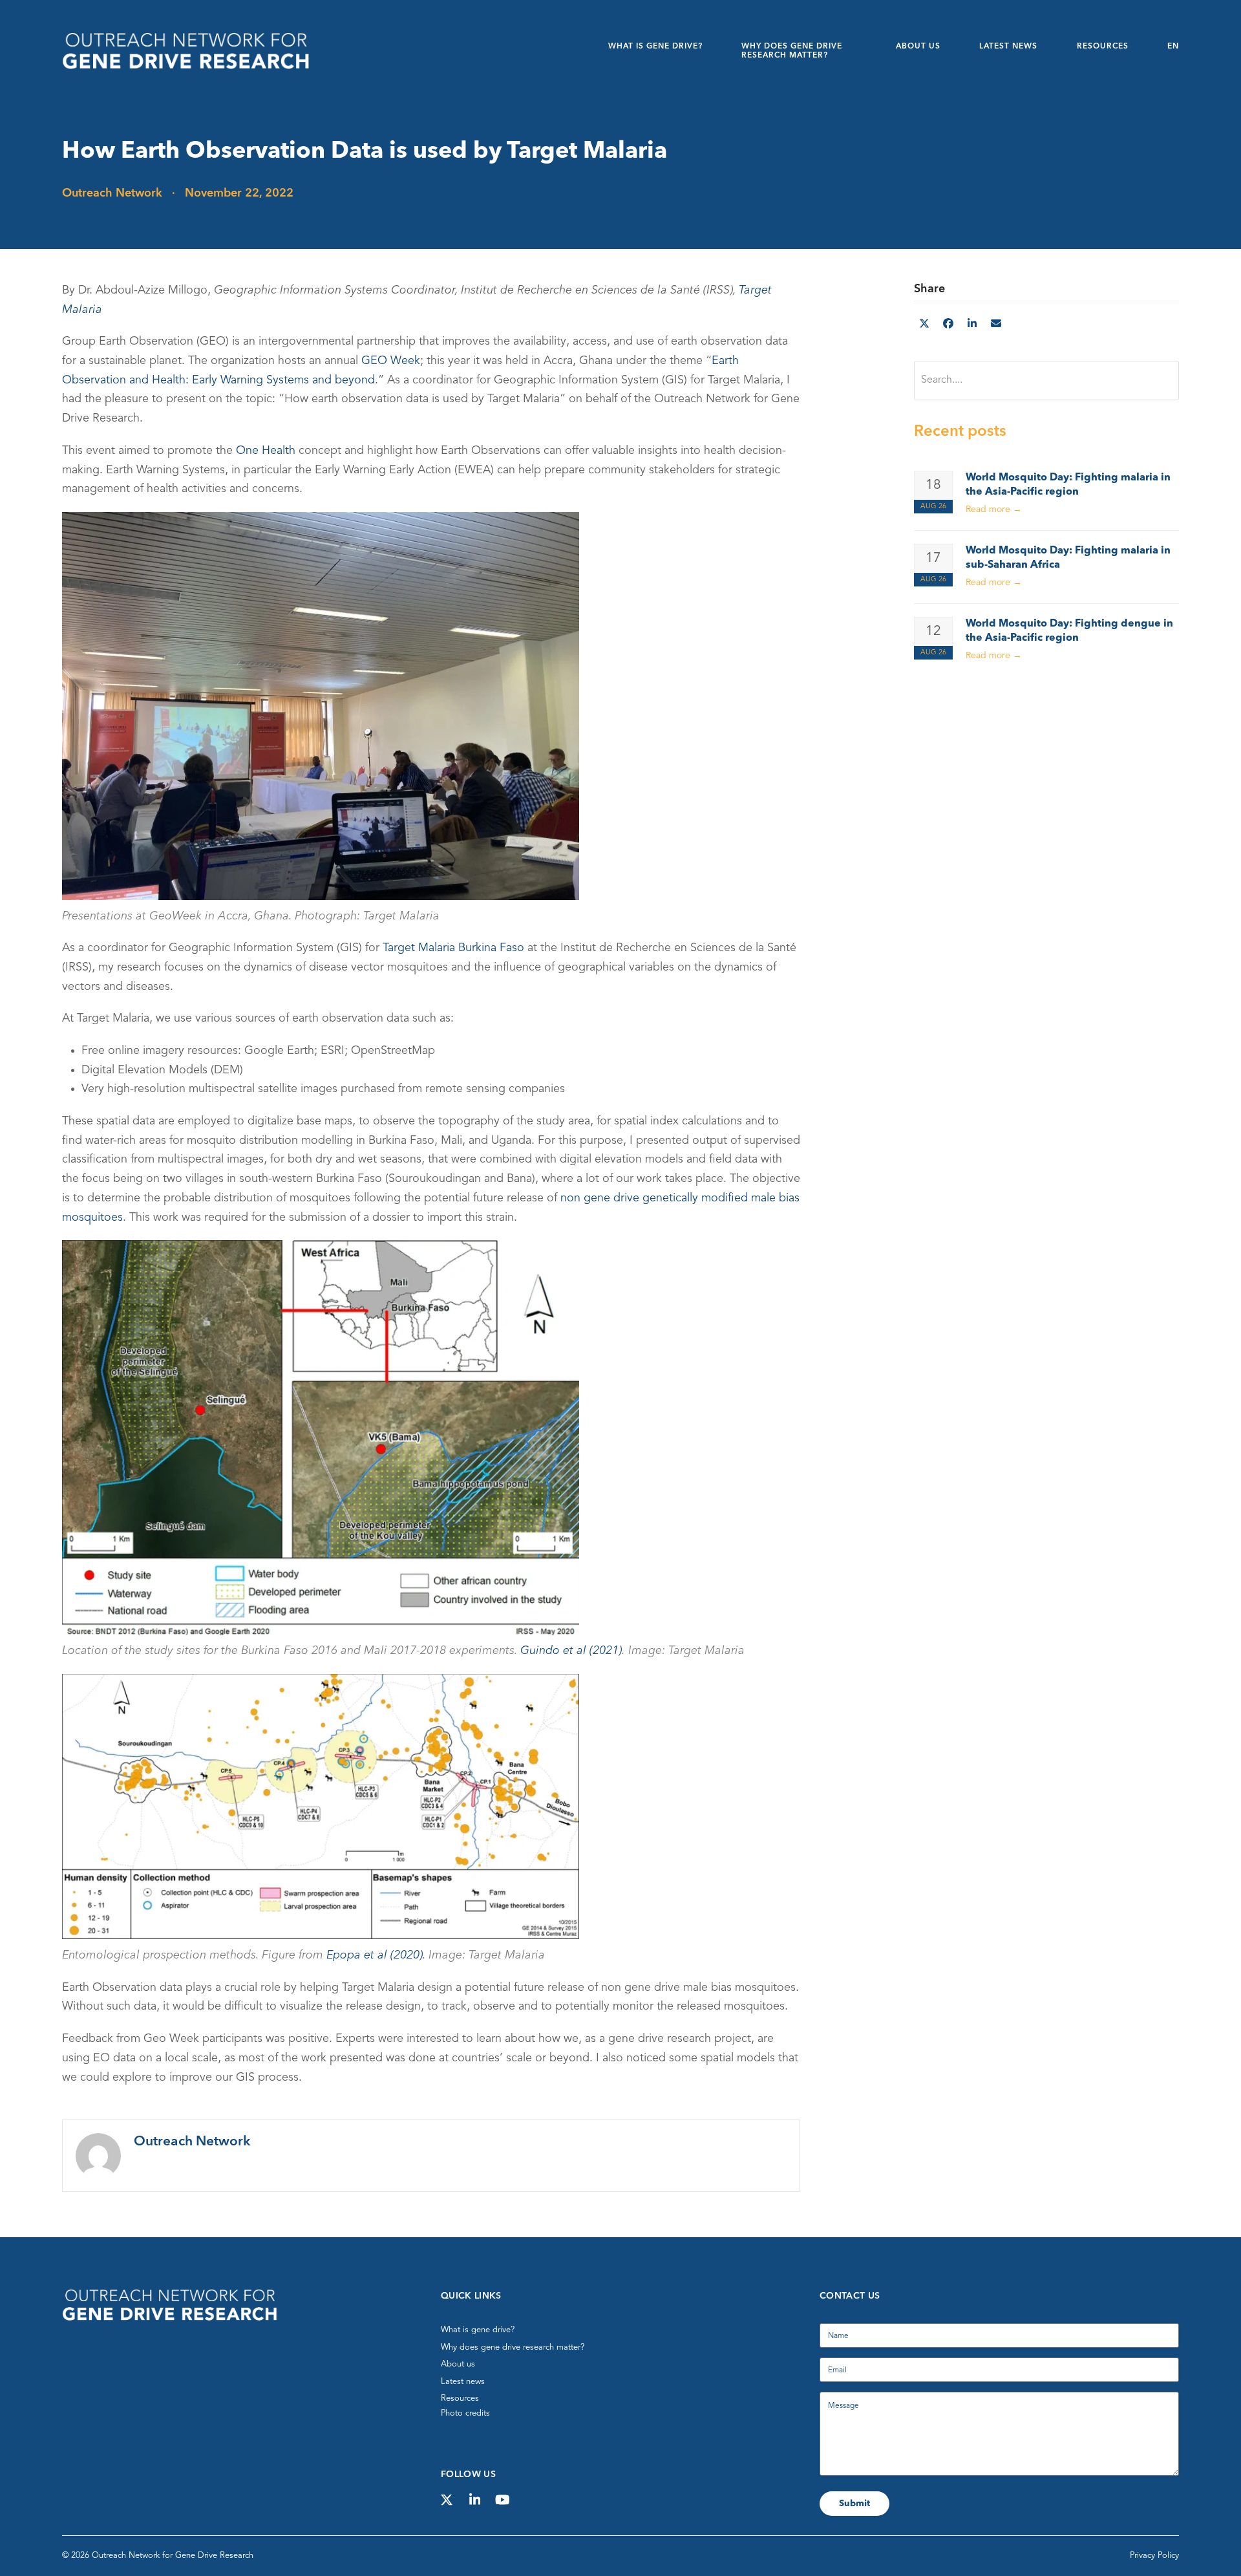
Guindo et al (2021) (571, 1651)
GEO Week (391, 361)
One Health (266, 451)
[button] (924, 325)
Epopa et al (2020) (375, 1955)
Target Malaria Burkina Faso (453, 948)
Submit (854, 2504)
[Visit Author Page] (98, 2155)
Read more (994, 510)
